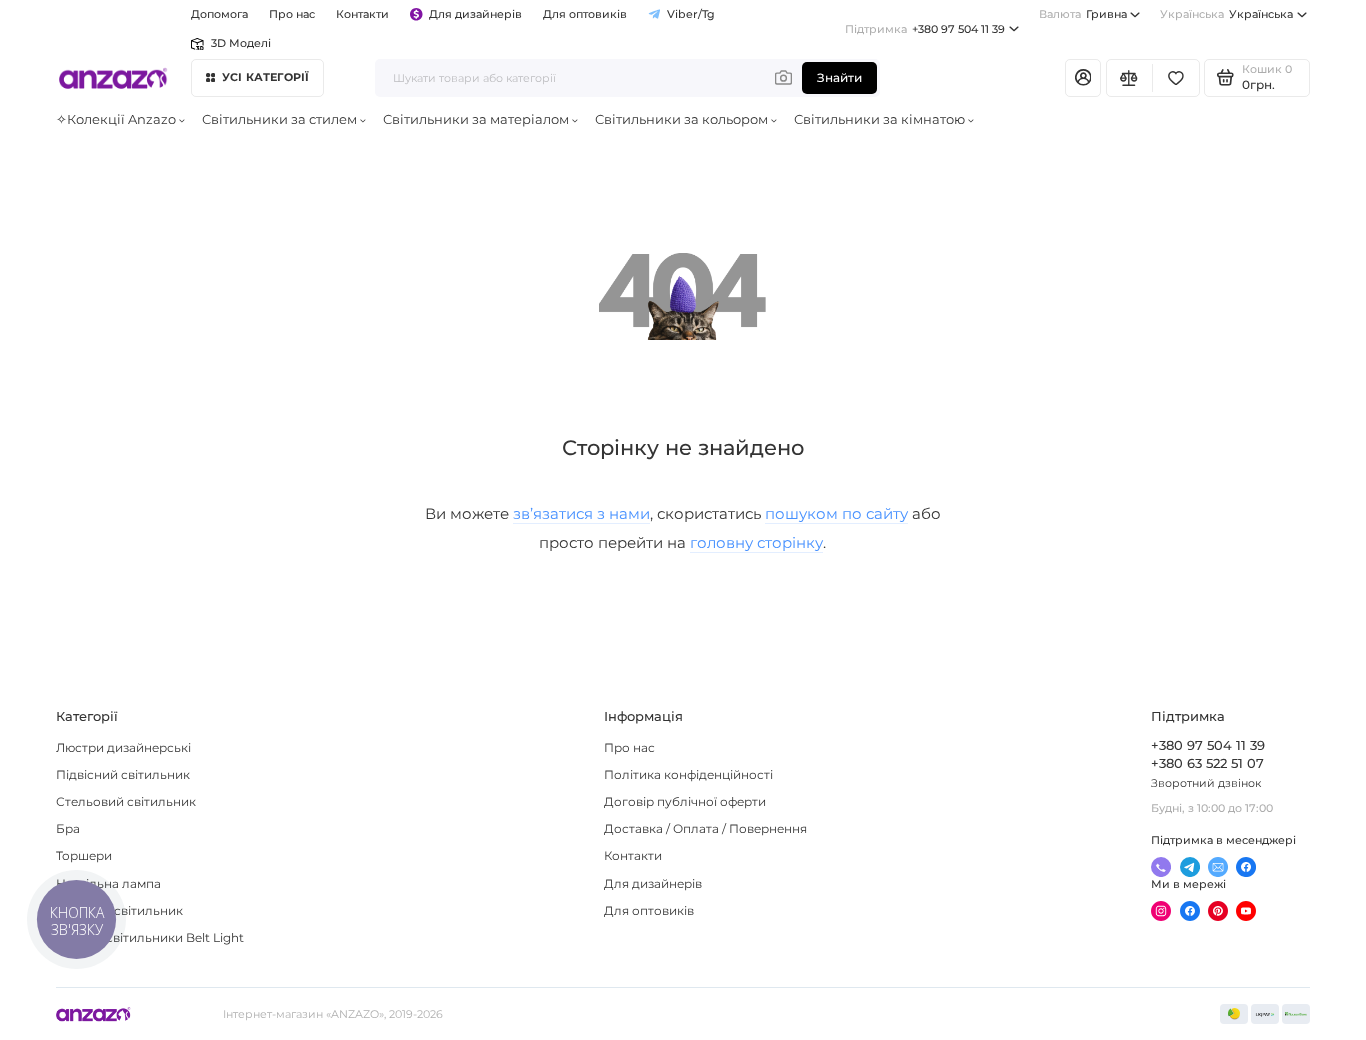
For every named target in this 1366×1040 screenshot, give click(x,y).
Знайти (839, 78)
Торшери (84, 856)
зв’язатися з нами (581, 513)
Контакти (362, 14)
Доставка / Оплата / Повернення (705, 829)
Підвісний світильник (123, 775)
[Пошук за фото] (783, 78)
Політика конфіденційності (688, 775)
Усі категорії (266, 77)
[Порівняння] (1129, 78)
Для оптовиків (585, 14)
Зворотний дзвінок (1206, 783)
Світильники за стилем (279, 119)
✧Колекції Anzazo (116, 119)
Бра (68, 829)
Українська (1226, 14)
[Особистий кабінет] (1083, 78)
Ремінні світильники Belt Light (150, 938)
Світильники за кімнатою (879, 119)
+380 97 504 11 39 (925, 29)
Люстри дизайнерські (123, 748)
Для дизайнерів (475, 14)
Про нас (629, 748)
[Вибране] (1175, 78)
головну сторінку (756, 542)
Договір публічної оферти (685, 802)
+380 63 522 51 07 (1207, 763)
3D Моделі (240, 43)
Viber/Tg (691, 14)
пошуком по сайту (836, 513)
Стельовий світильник (126, 802)
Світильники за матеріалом (476, 119)
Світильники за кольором (681, 119)
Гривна (1083, 14)
